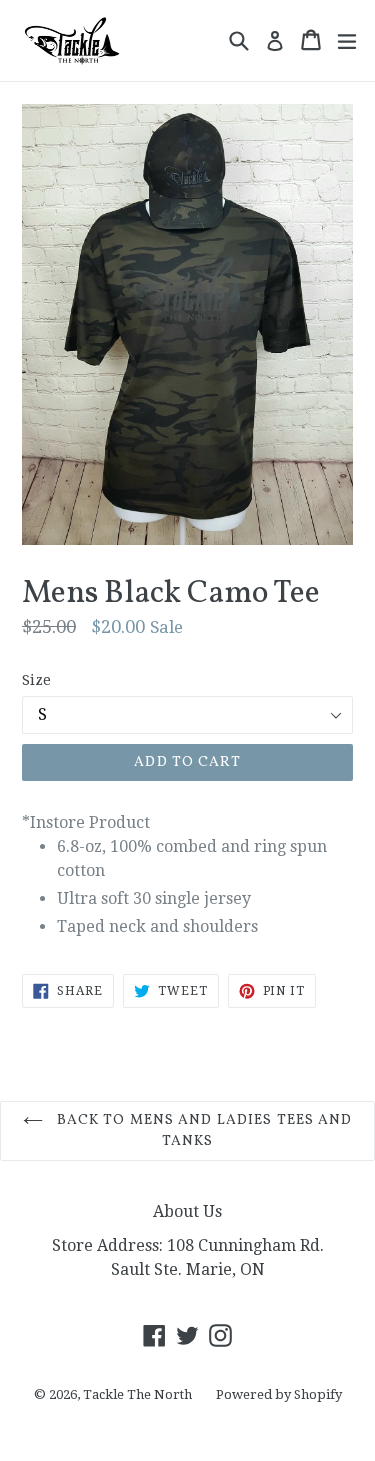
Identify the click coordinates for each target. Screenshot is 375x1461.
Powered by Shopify (279, 1394)
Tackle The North (137, 1394)
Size (36, 680)
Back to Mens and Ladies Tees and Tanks (203, 1131)
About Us (187, 1211)
